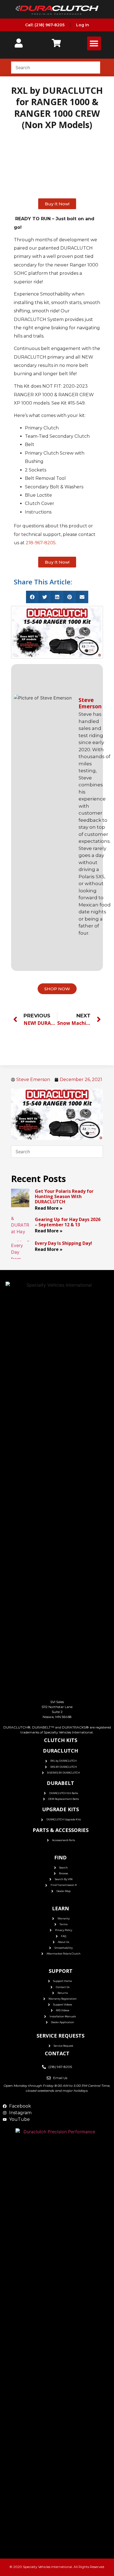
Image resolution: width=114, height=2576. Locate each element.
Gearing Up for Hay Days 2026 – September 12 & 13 (68, 1222)
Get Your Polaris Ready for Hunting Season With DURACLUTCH (64, 1196)
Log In (83, 25)
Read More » (49, 1208)
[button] (94, 43)
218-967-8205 (41, 543)
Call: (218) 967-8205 (45, 25)
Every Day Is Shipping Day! (64, 1243)
